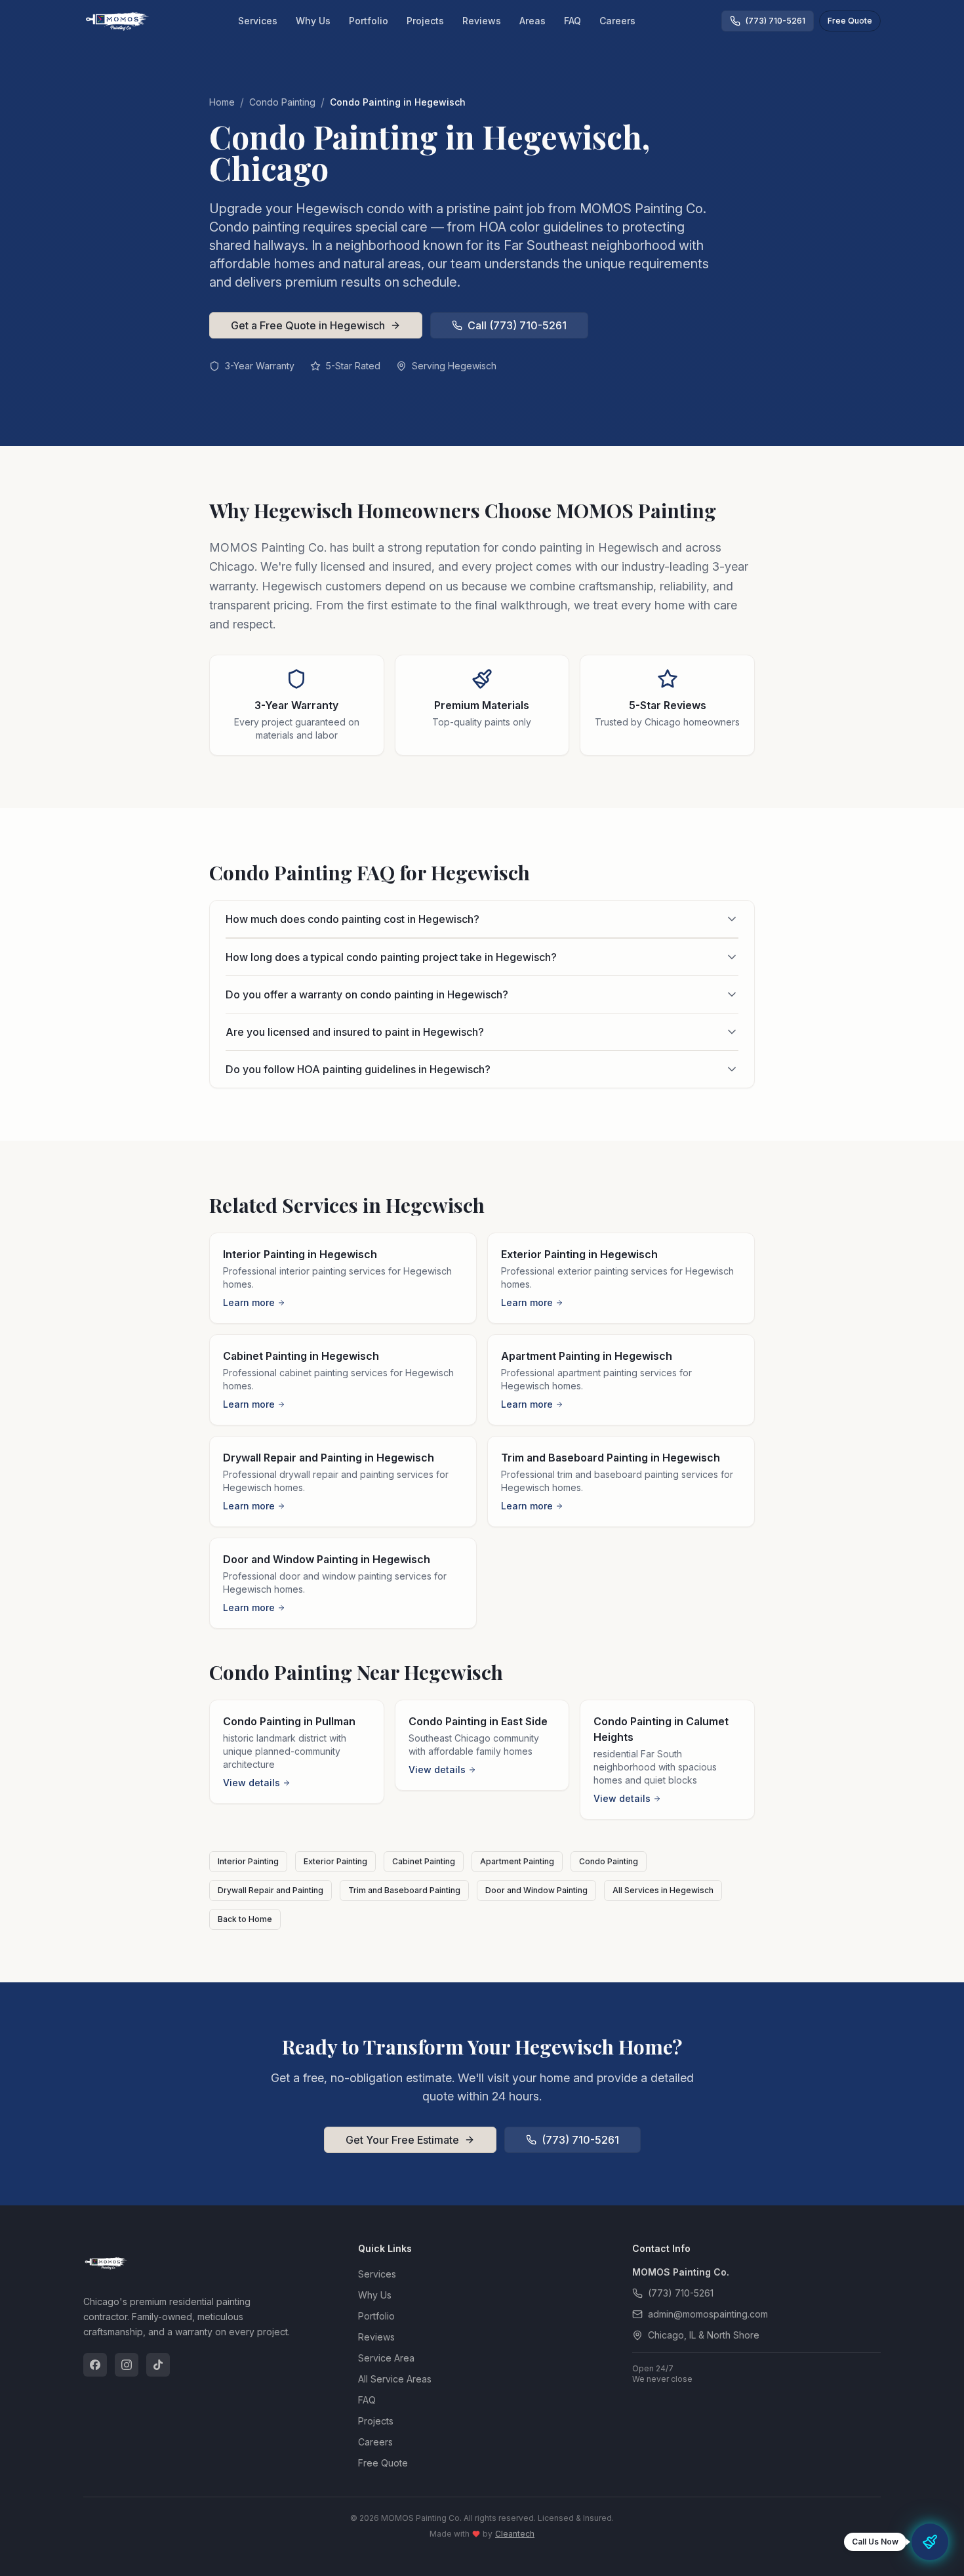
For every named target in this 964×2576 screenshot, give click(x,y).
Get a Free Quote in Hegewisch (308, 325)
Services (258, 21)
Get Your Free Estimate (402, 2140)
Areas (532, 21)
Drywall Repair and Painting (271, 1890)
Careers (617, 21)
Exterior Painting (335, 1861)
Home (222, 102)
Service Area (386, 2358)
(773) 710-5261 (580, 2140)
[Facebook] (95, 2365)
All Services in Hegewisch (663, 1890)
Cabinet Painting (424, 1861)
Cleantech (515, 2534)
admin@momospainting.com (708, 2314)
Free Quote (850, 21)
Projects (425, 21)
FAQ (572, 21)
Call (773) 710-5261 (517, 325)
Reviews (482, 21)
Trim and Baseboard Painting (404, 1890)
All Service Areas (395, 2379)
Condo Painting (282, 102)
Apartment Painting (517, 1861)
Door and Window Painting (536, 1890)
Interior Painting (248, 1861)
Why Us (313, 21)
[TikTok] (158, 2365)
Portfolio (369, 21)
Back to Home (245, 1919)
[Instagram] (127, 2365)
